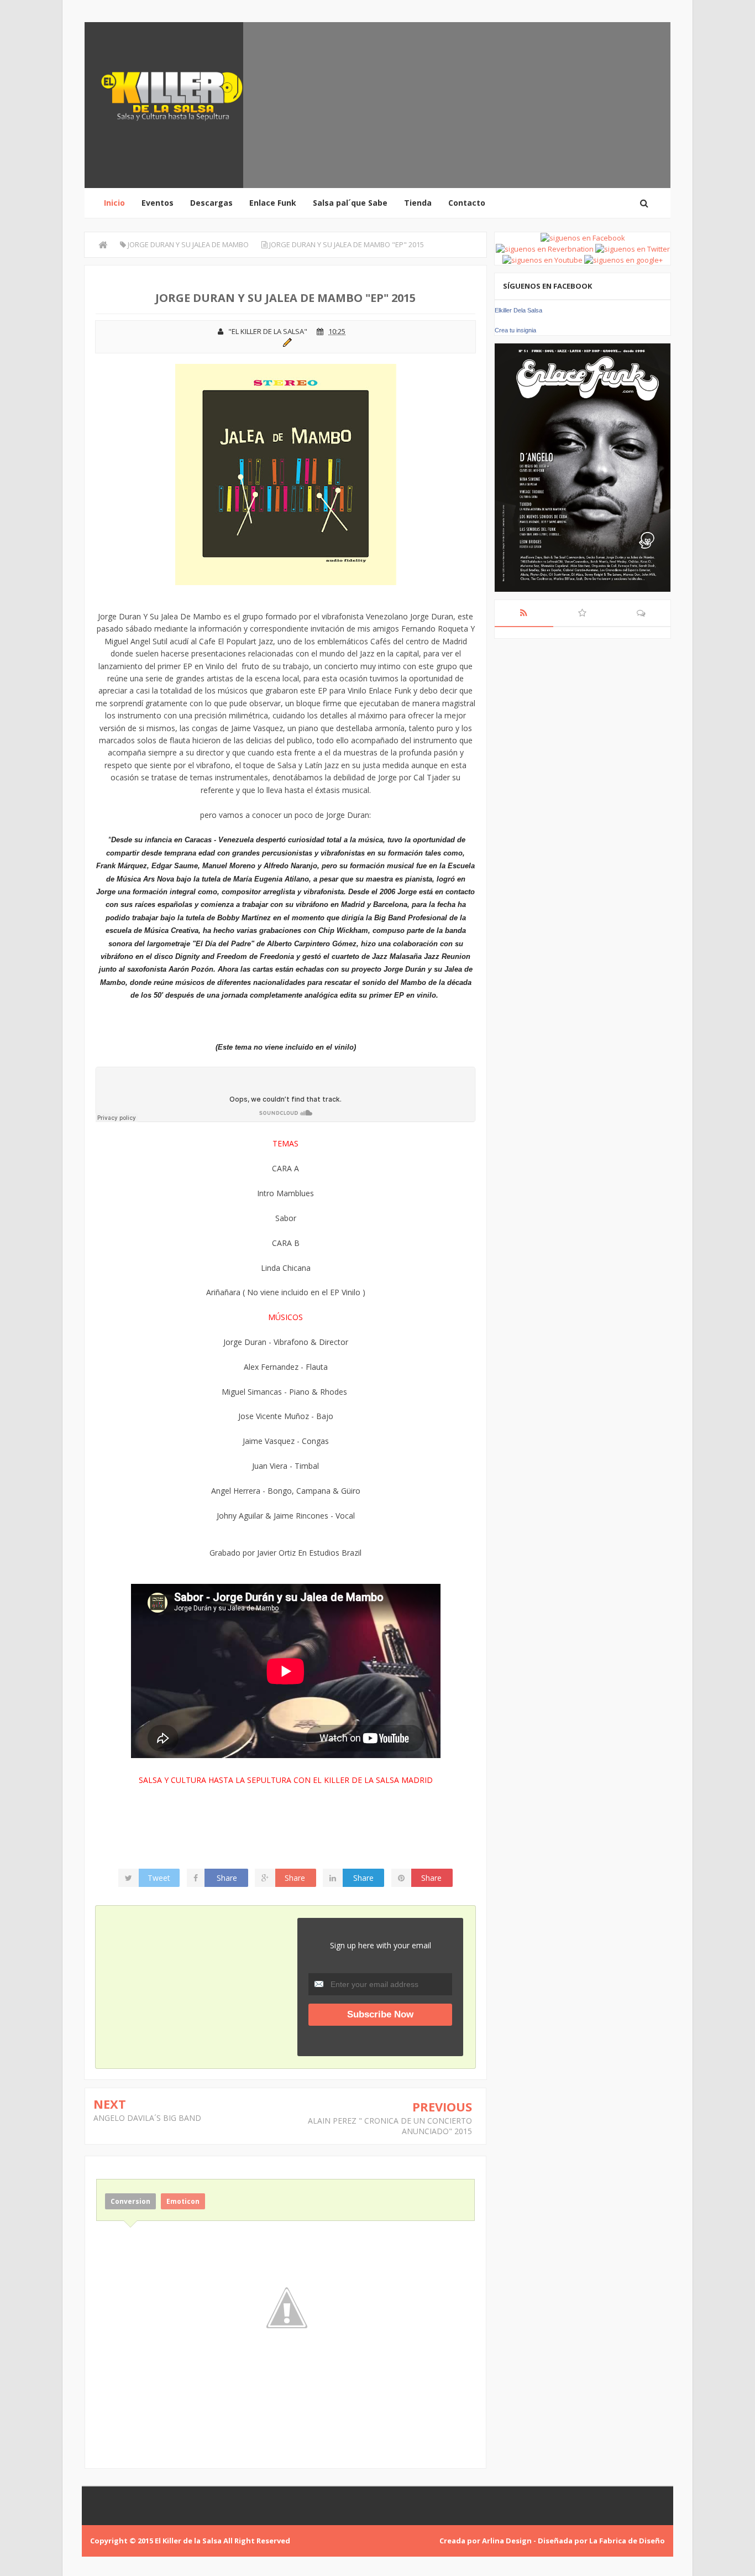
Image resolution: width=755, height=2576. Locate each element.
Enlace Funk (273, 203)
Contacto (467, 203)
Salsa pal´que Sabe (350, 203)
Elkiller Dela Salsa (518, 310)
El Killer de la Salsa (188, 2541)
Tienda (418, 203)
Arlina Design (507, 2541)
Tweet (159, 1878)
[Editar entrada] (285, 341)
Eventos (158, 203)
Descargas (211, 203)
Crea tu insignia (515, 330)
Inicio (114, 203)
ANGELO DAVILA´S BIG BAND (147, 2118)
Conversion (130, 2201)
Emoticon (183, 2201)
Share (227, 1878)
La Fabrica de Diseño (627, 2541)
